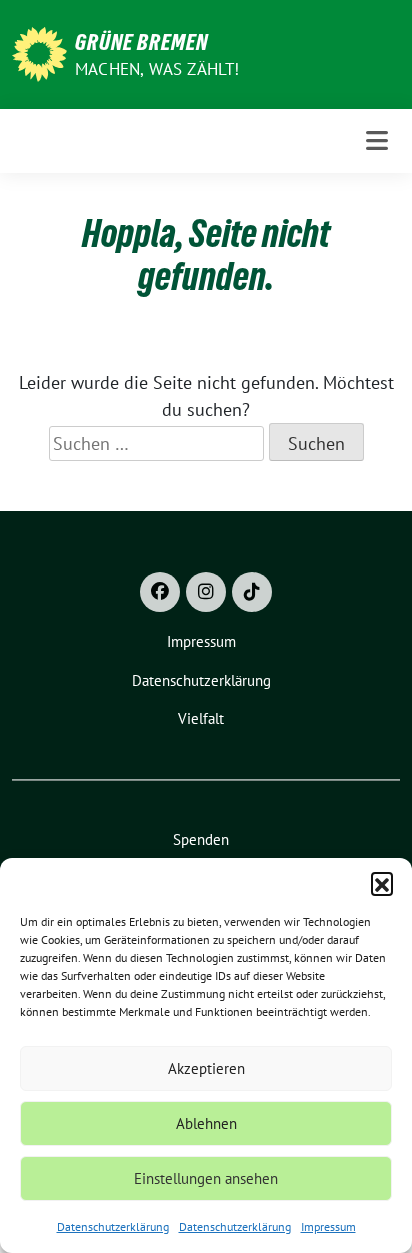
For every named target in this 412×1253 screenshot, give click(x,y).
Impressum (328, 1226)
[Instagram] (206, 592)
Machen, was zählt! (157, 69)
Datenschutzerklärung (113, 1226)
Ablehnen (206, 1123)
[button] (382, 883)
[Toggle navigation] (377, 140)
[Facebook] (160, 592)
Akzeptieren (206, 1068)
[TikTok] (252, 592)
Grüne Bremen (141, 42)
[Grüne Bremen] (39, 52)
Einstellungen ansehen (206, 1178)
